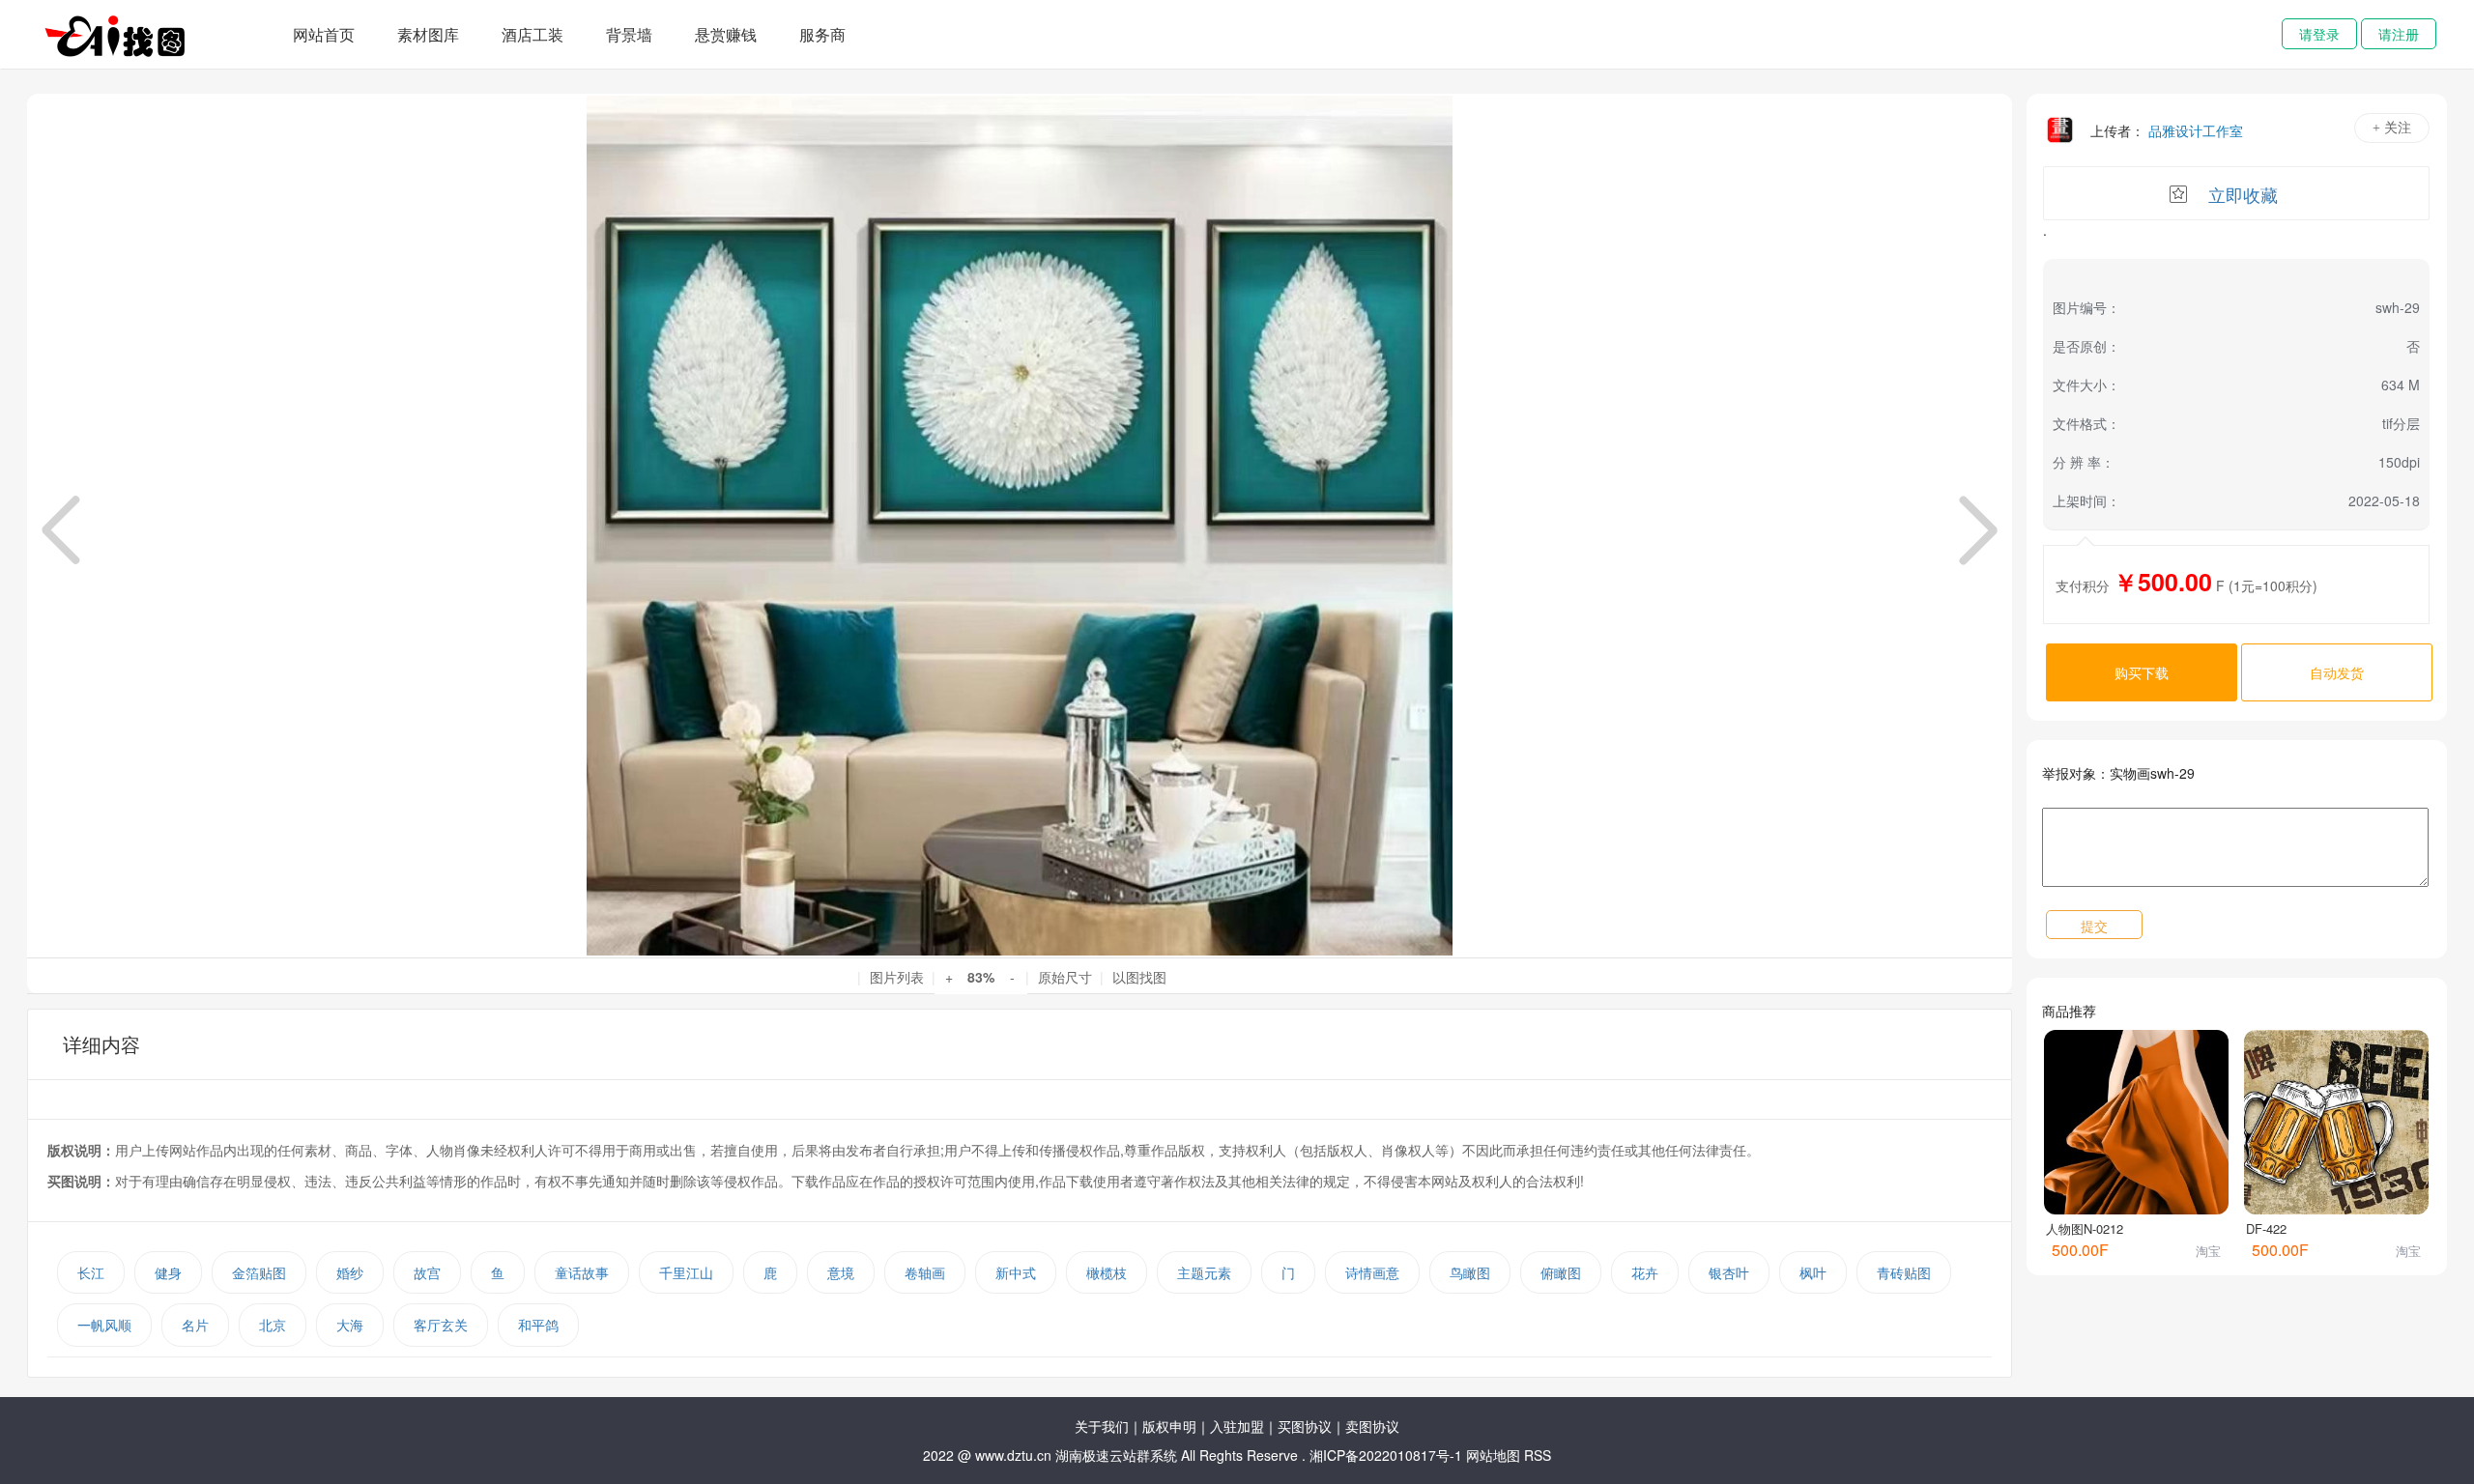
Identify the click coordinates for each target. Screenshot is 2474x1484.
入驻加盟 (1237, 1426)
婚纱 (350, 1272)
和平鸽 (538, 1325)
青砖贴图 (1904, 1272)
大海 (350, 1325)
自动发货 (2337, 672)
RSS (1538, 1455)
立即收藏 (2243, 194)
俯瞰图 (1561, 1272)
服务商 (822, 34)
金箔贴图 (259, 1272)
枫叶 (1813, 1272)
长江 (91, 1272)
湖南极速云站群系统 (1118, 1455)
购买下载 (2142, 672)
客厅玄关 (441, 1325)
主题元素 (1204, 1272)
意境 (841, 1272)
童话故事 (582, 1272)
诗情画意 (1372, 1272)
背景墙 (629, 34)
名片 (195, 1325)
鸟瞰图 (1470, 1272)
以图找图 (1139, 977)
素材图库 (428, 34)
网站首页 (324, 34)
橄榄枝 (1107, 1272)
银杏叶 (1729, 1272)
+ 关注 (2392, 128)
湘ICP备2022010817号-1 (1386, 1455)
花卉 (1645, 1272)
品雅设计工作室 (2196, 130)
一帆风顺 (104, 1325)
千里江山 (686, 1272)
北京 (273, 1325)
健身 (168, 1272)
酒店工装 (532, 34)
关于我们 (1102, 1426)
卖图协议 (1372, 1426)
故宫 (427, 1272)
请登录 (2319, 34)
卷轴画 (925, 1272)
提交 (2094, 926)
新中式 (1016, 1272)
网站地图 (1493, 1455)
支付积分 (2083, 585)
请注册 (2399, 34)
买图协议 (1305, 1426)
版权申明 (1169, 1426)
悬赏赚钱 (726, 34)
